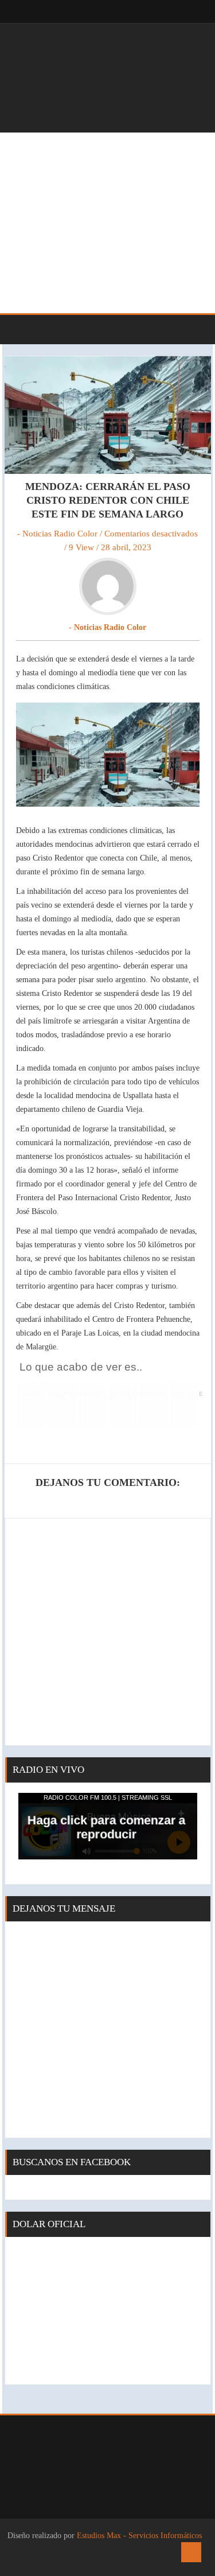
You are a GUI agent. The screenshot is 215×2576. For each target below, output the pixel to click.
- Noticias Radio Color (57, 534)
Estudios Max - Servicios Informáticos (139, 2536)
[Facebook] (163, 11)
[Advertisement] (107, 223)
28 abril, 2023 (126, 547)
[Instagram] (186, 11)
